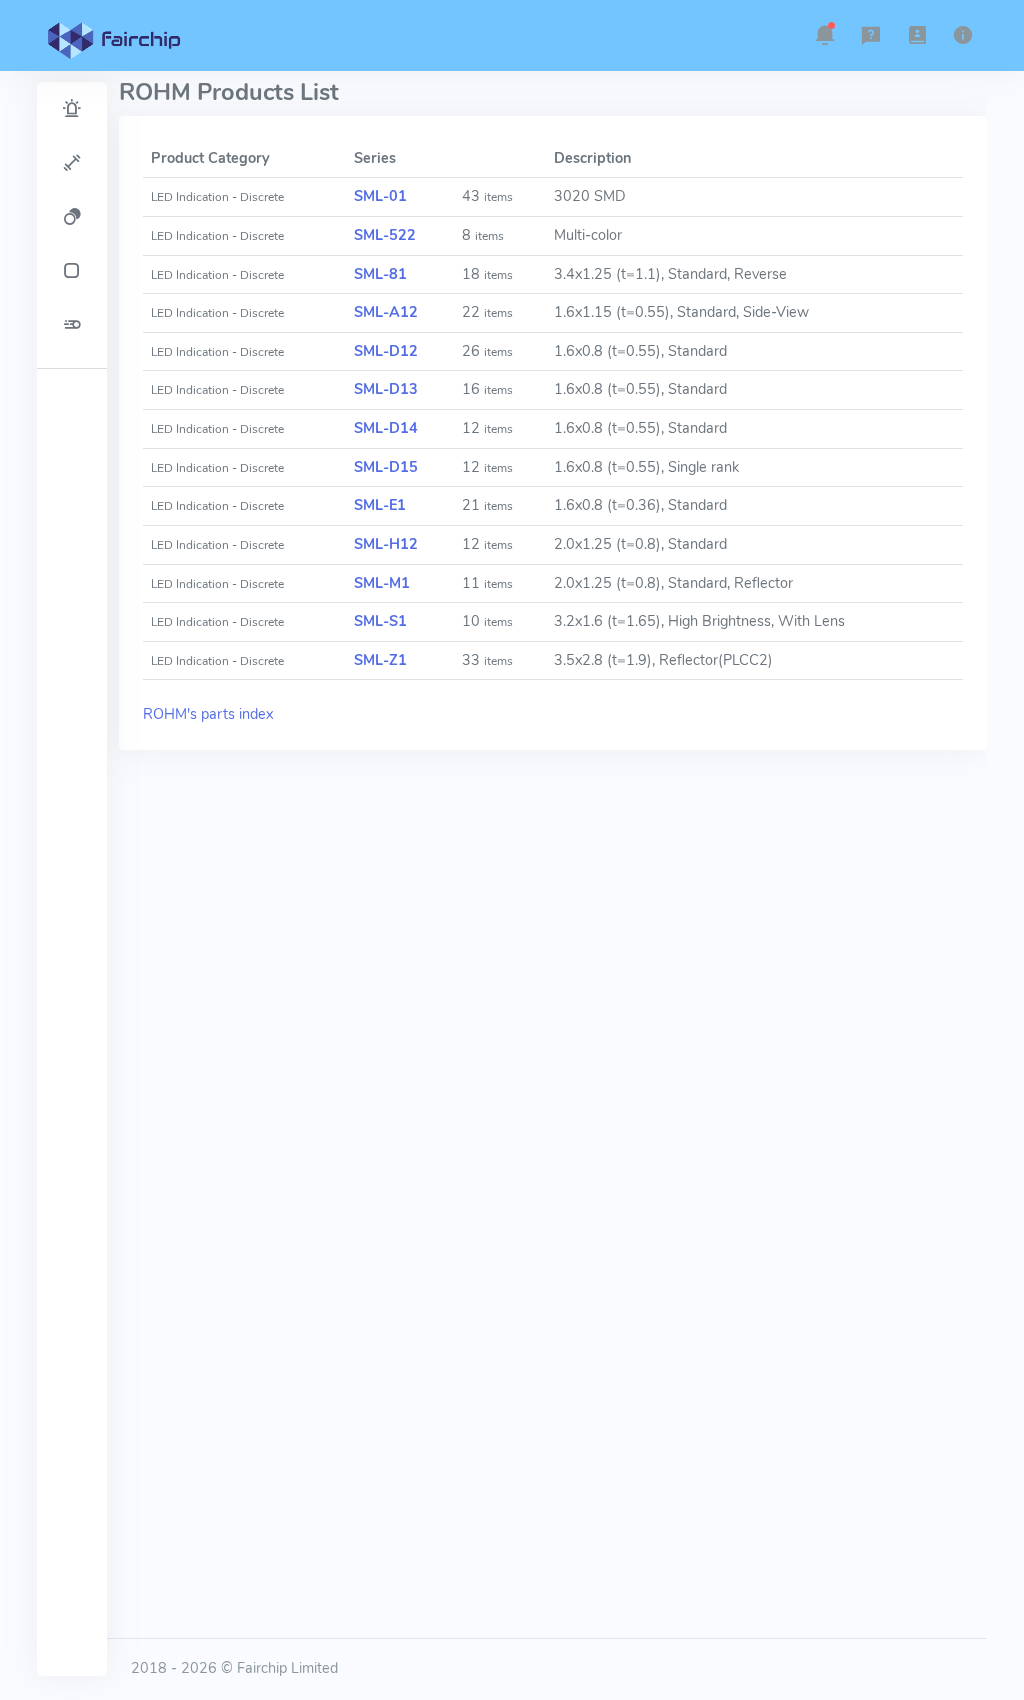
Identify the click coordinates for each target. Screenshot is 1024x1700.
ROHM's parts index (208, 714)
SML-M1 (382, 583)
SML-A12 (386, 312)
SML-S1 (380, 621)
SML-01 (380, 196)
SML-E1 (380, 505)
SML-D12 (386, 351)
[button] (825, 35)
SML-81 (380, 274)
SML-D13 (386, 389)
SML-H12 (386, 544)
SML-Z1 (380, 660)
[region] (72, 879)
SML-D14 (386, 428)
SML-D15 (386, 467)
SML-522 (385, 235)
